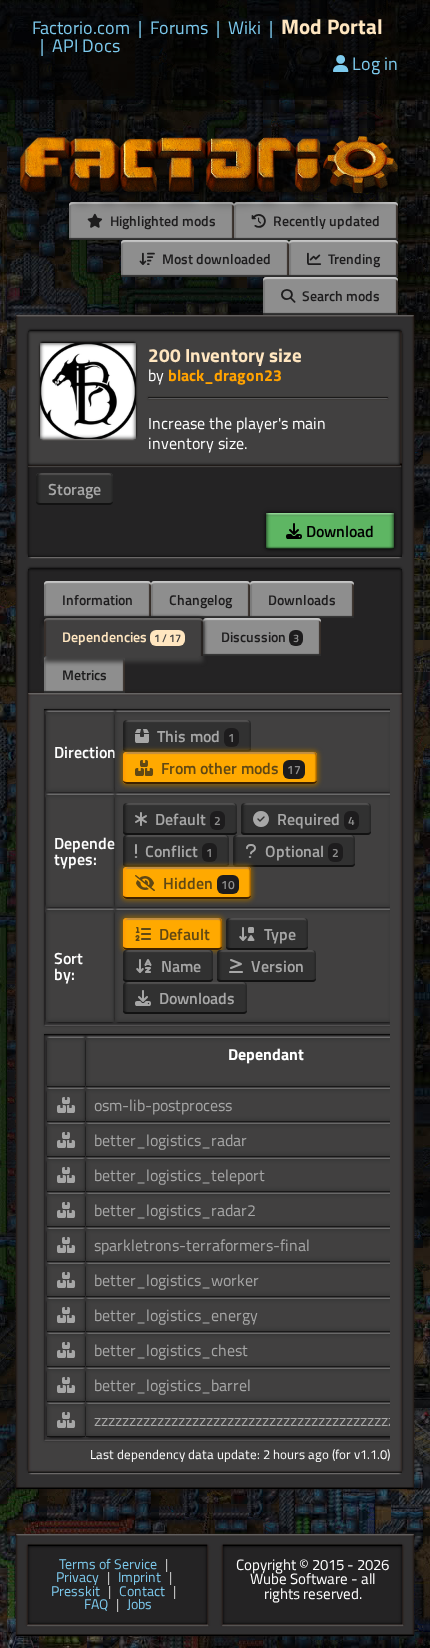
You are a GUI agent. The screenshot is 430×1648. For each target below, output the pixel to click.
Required (314, 819)
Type (278, 934)
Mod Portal (332, 26)
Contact (142, 1592)
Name (179, 966)
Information (97, 599)
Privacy (77, 1578)
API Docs (86, 46)
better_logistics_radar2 (175, 1210)
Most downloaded (215, 258)
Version (275, 966)
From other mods (229, 768)
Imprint (139, 1578)
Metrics (84, 674)
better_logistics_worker (176, 1280)
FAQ (96, 1605)
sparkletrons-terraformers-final (202, 1245)
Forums (179, 28)
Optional (300, 851)
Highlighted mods (161, 220)
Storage (74, 489)
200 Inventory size (225, 354)
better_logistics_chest (171, 1350)
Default (186, 819)
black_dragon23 (225, 375)
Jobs (139, 1605)
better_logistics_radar (170, 1140)
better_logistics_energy (176, 1315)
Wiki (244, 28)
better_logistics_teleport (179, 1175)
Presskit (75, 1592)
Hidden (197, 883)
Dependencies (121, 636)
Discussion (260, 636)
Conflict (177, 851)
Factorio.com (81, 28)
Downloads (302, 599)
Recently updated (325, 220)
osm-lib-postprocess (163, 1105)
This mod (194, 736)
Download (338, 531)
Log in (375, 63)
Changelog (200, 599)
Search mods (339, 295)
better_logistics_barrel (172, 1385)
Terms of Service (108, 1565)
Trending (352, 258)
